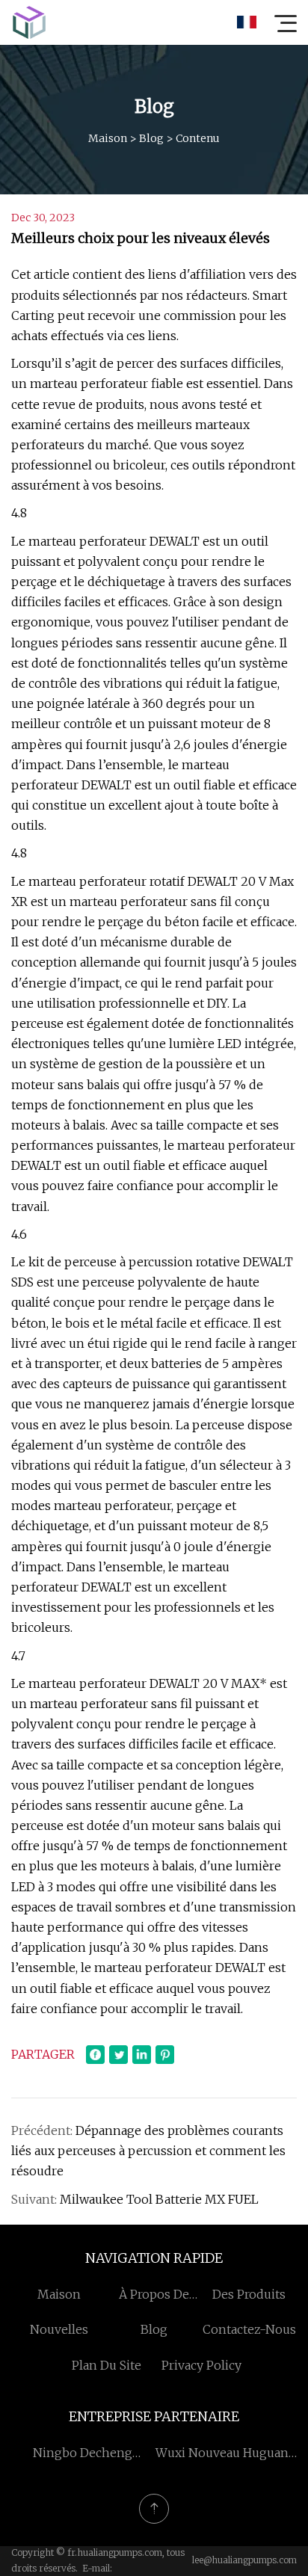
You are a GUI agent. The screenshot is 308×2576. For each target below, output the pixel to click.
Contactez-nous (249, 2329)
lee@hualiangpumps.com (244, 2560)
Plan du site (107, 2365)
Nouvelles (59, 2329)
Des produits (249, 2294)
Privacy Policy (201, 2365)
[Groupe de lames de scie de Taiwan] (29, 22)
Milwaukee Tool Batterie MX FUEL (159, 2199)
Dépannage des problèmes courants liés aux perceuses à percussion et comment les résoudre (148, 2151)
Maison (108, 138)
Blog (151, 138)
